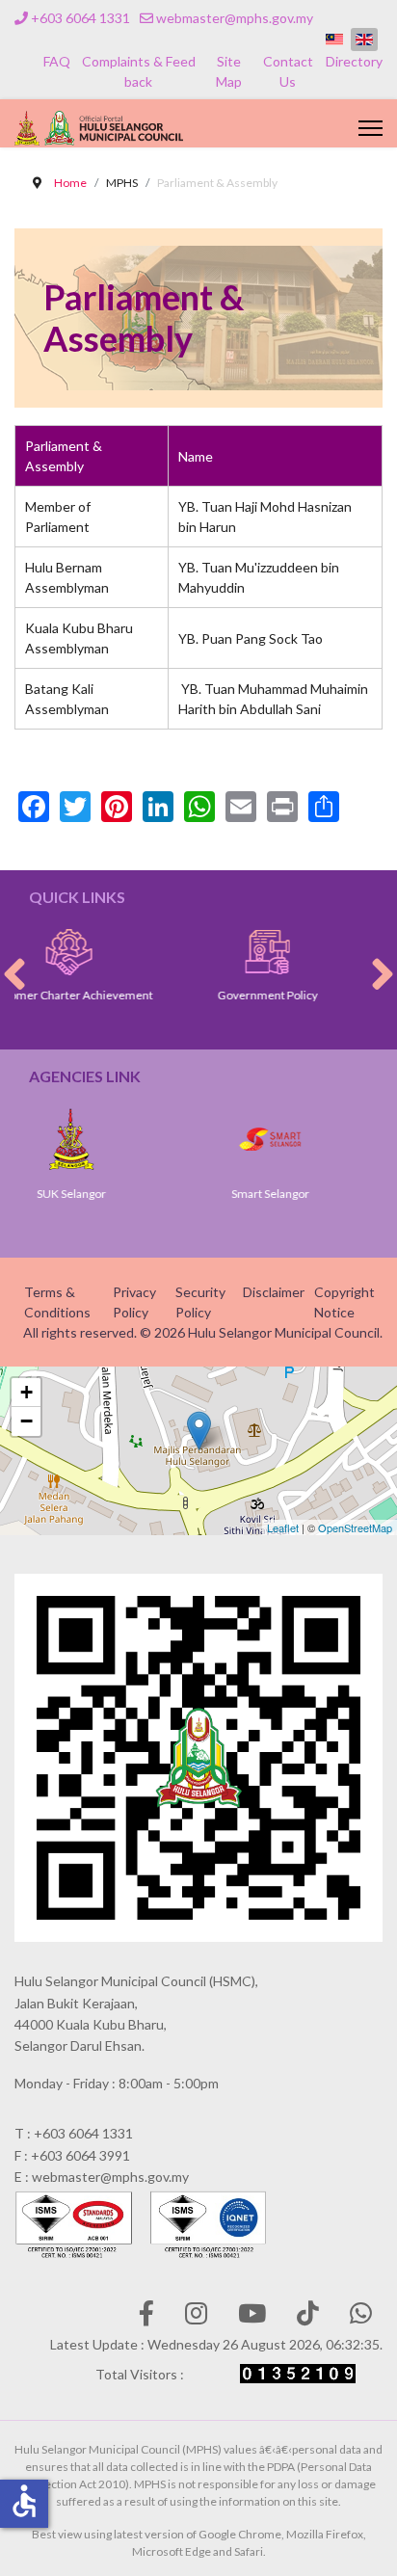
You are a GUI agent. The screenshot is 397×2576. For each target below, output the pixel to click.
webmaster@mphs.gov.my (235, 18)
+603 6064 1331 (80, 18)
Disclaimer (274, 1292)
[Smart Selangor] (225, 1139)
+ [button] (26, 1392)
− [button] (26, 1421)
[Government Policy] (221, 952)
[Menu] (371, 128)
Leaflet (283, 1527)
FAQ (57, 61)
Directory (354, 61)
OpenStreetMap (355, 1527)
